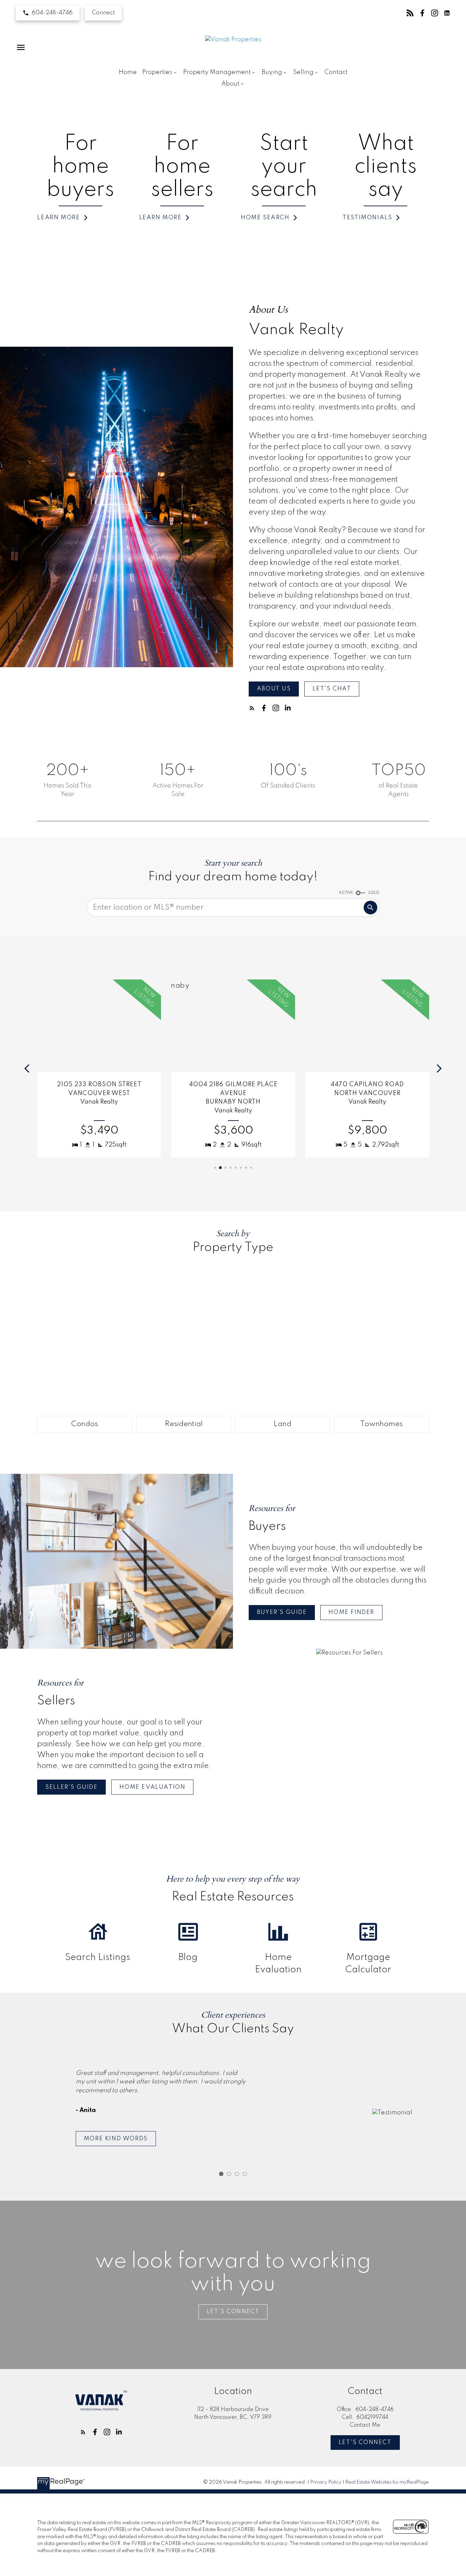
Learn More (59, 218)
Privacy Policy (326, 2482)
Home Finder (351, 1612)
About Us (274, 689)
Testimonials (367, 218)
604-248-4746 (52, 13)
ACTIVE (346, 893)
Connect (103, 13)
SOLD (374, 893)
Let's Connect (365, 2443)
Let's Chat (332, 689)
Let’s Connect (233, 2312)
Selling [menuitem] (303, 72)
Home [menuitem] (128, 72)
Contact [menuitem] (336, 72)
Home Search (265, 218)
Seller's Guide (71, 1787)
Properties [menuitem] (157, 72)
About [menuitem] (230, 84)
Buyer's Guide (282, 1612)
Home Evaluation (152, 1787)
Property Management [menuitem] (217, 72)
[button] (48, 13)
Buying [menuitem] (272, 72)
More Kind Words (116, 2139)
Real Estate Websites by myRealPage (387, 2482)
